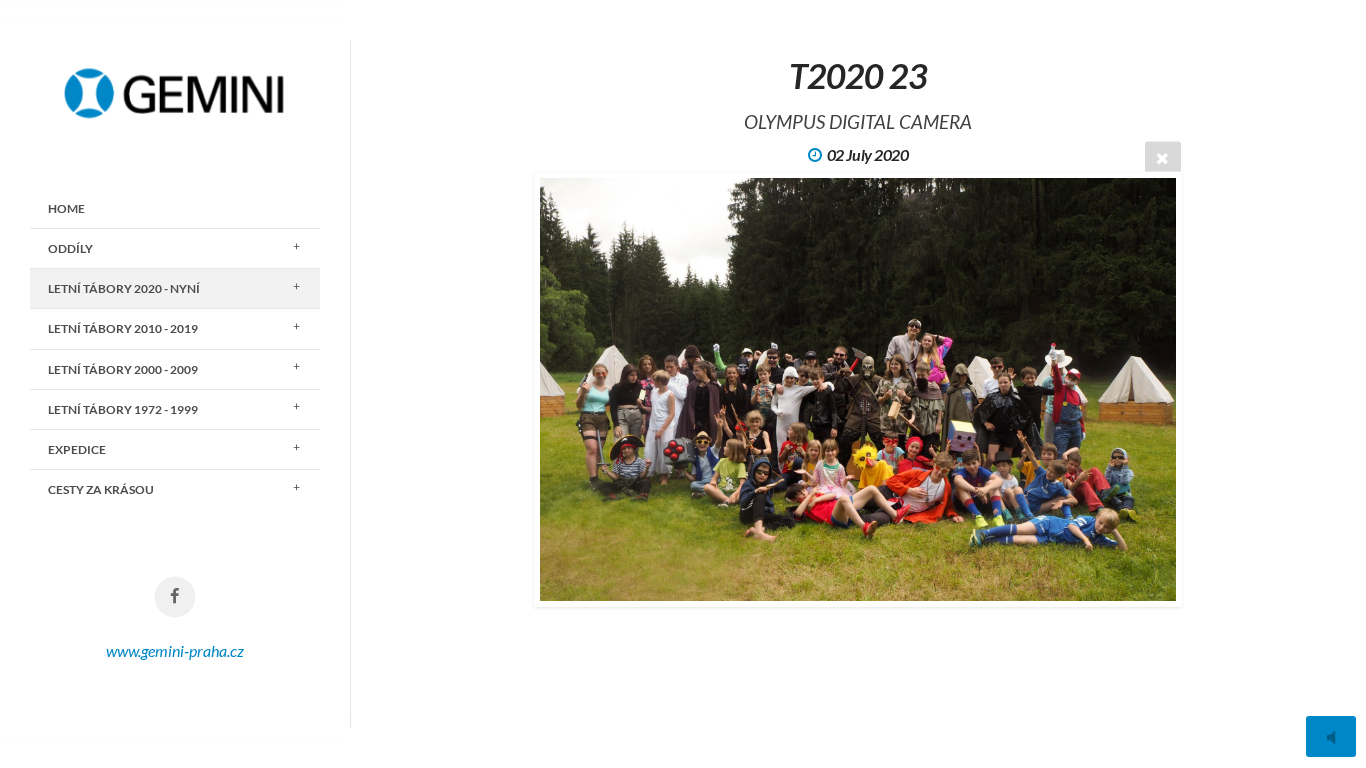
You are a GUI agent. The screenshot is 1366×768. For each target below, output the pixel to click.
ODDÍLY (70, 248)
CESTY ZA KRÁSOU (101, 489)
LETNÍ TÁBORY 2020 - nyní (124, 288)
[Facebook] (175, 597)
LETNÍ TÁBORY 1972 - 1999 (123, 409)
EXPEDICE (77, 449)
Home (66, 208)
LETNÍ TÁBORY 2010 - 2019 (123, 328)
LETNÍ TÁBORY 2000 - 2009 (123, 369)
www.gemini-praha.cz (175, 650)
